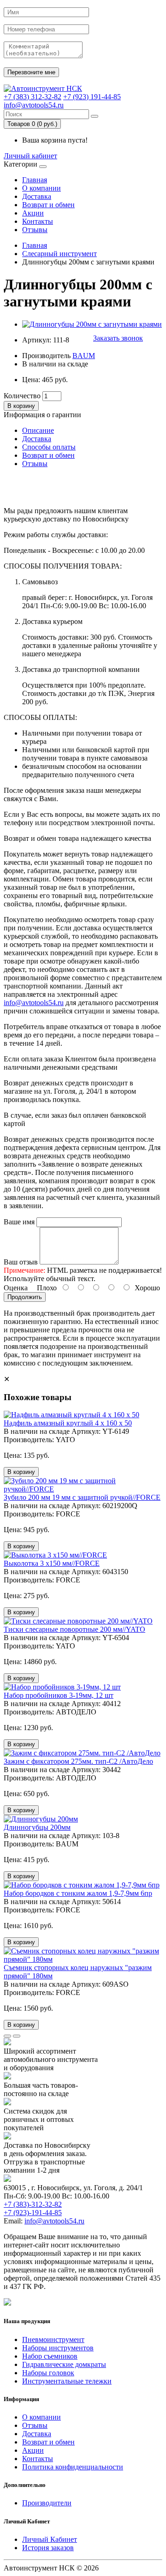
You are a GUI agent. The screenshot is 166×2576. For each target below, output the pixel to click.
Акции (33, 213)
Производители (47, 2503)
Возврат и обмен (48, 205)
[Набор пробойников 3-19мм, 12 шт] (62, 1687)
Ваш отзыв (21, 1262)
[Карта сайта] (7, 2303)
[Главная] (43, 88)
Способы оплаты (49, 447)
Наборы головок (48, 2373)
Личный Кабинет (50, 2539)
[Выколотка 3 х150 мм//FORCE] (55, 1555)
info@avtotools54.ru (34, 105)
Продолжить (25, 1297)
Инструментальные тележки (67, 2381)
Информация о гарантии (42, 415)
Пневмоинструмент (53, 2339)
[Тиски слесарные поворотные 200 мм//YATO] (78, 1621)
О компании (41, 188)
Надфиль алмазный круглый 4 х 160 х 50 (68, 1423)
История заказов (48, 2548)
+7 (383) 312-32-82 (33, 97)
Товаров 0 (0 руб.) (32, 124)
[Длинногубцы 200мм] (41, 1819)
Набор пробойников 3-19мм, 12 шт (59, 1695)
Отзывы (35, 230)
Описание (38, 430)
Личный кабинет (30, 156)
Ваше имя (19, 1222)
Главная (35, 180)
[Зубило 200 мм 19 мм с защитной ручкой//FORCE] (83, 1489)
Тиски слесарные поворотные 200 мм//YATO (74, 1629)
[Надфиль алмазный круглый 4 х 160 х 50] (71, 1415)
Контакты (38, 221)
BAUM (84, 356)
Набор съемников (50, 2356)
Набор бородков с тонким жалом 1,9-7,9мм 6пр (78, 1893)
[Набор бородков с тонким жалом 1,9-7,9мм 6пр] (82, 1885)
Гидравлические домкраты (64, 2364)
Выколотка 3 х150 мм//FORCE (52, 1563)
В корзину (21, 406)
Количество (22, 396)
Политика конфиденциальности (73, 2467)
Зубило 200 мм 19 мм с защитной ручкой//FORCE (82, 1497)
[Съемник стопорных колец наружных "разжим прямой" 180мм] (83, 1959)
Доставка (37, 196)
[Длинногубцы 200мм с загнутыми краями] (92, 324)
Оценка (16, 1288)
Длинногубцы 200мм (37, 1827)
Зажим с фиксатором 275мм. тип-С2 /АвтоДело (78, 1761)
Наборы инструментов (58, 2348)
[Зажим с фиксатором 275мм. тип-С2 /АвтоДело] (82, 1753)
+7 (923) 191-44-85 (92, 97)
